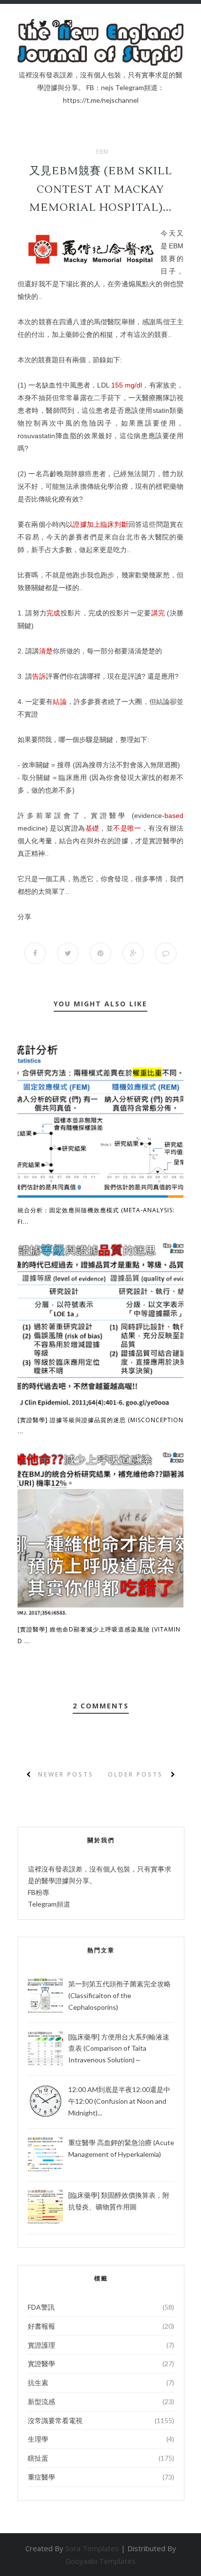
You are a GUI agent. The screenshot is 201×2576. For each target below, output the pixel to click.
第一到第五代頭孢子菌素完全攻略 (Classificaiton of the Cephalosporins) (120, 1995)
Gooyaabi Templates (100, 2561)
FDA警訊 (41, 2307)
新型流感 (41, 2401)
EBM (102, 152)
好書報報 (41, 2326)
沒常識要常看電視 (55, 2420)
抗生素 (38, 2382)
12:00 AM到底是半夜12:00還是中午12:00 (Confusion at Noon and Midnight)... (119, 2101)
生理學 (38, 2439)
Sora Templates (92, 2548)
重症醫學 (41, 2477)
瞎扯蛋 (38, 2458)
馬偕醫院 (108, 322)
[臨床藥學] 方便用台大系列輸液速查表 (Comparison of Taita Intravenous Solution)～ (119, 2048)
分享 (24, 917)
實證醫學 (41, 2363)
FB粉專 (39, 1892)
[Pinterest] (56, 24)
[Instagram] (68, 24)
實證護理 (41, 2345)
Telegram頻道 (49, 1904)
